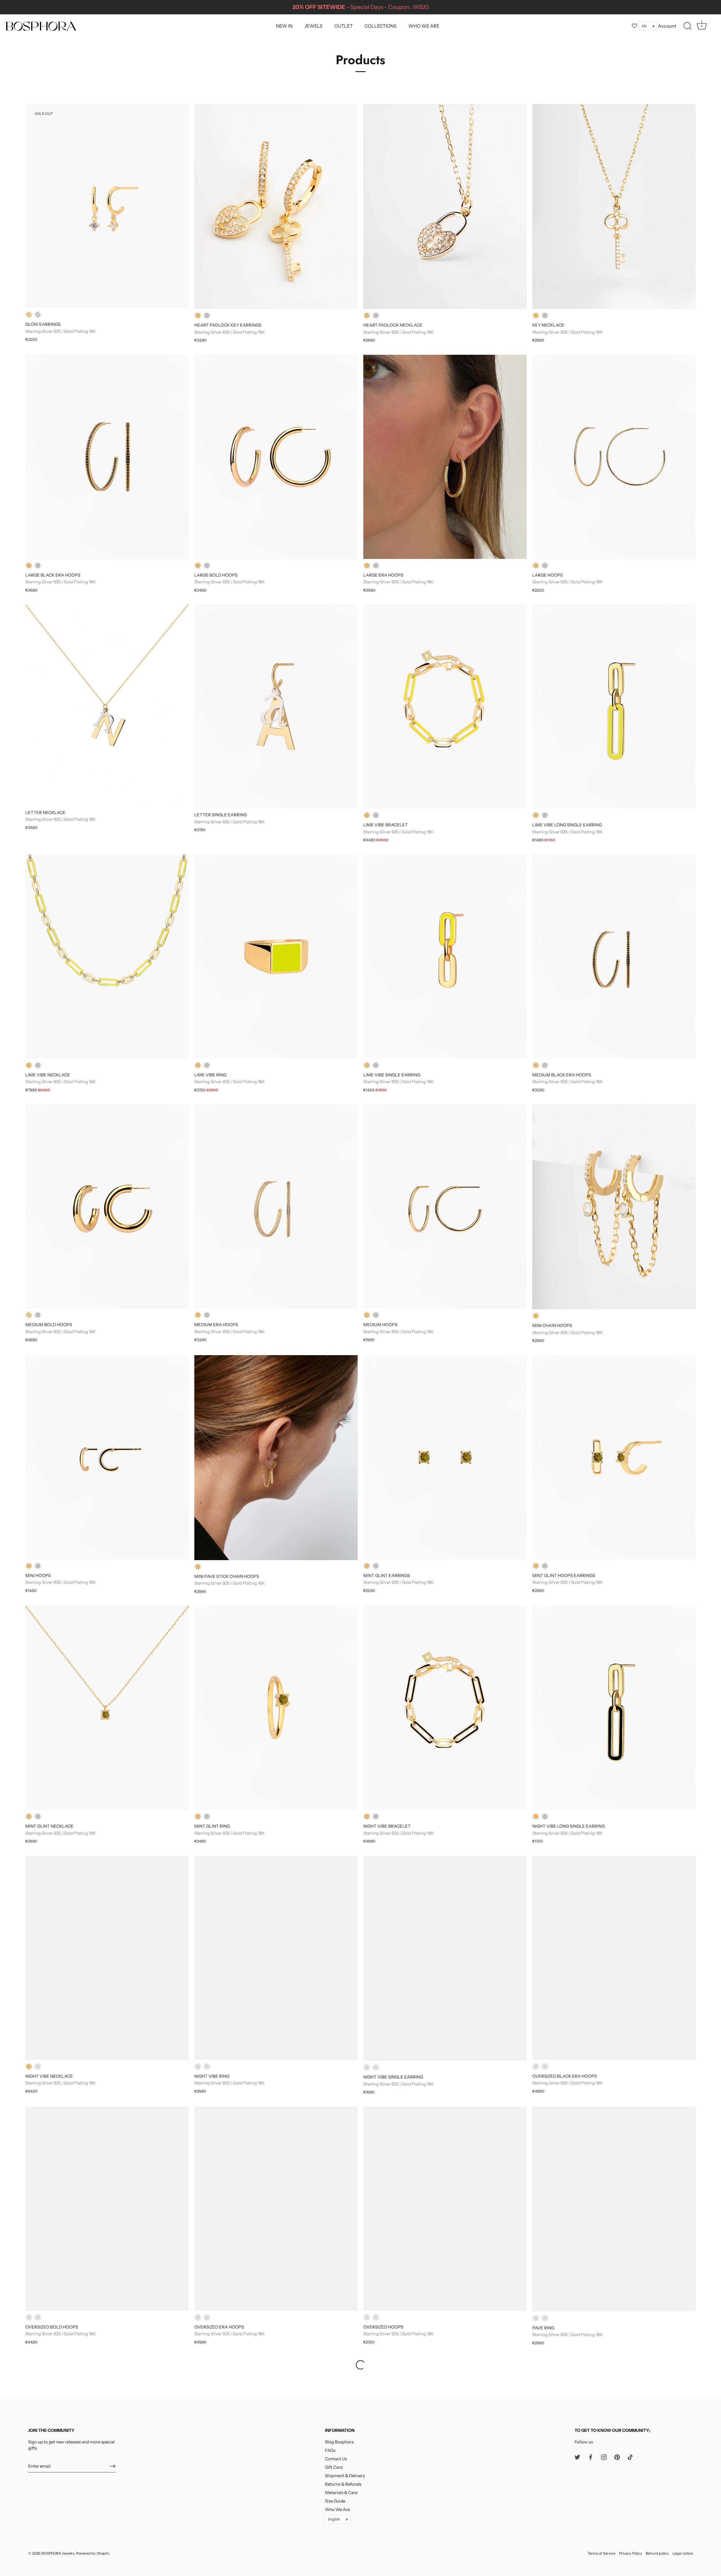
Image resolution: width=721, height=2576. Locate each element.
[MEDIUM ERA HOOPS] (276, 1206)
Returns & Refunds (343, 2484)
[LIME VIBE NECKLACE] (107, 957)
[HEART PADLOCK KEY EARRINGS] (276, 206)
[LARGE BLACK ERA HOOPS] (107, 457)
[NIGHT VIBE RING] (276, 1958)
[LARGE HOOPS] (614, 457)
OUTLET (343, 26)
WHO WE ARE (424, 26)
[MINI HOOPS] (107, 1457)
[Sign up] (113, 2466)
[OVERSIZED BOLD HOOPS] (107, 2209)
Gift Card (334, 2467)
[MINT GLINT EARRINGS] (445, 1457)
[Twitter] (577, 2457)
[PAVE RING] (614, 2209)
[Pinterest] (617, 2457)
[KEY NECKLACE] (614, 206)
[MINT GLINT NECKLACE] (107, 1708)
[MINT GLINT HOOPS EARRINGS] (614, 1457)
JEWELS (313, 26)
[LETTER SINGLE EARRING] (276, 707)
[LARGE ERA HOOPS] (445, 457)
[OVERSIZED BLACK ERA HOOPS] (614, 1958)
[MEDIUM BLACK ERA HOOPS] (614, 957)
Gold (29, 315)
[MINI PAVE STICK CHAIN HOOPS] (276, 1458)
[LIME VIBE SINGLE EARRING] (445, 957)
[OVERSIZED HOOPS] (445, 2209)
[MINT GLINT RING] (276, 1708)
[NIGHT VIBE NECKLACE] (107, 1958)
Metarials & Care (341, 2493)
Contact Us (336, 2459)
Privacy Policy (631, 2554)
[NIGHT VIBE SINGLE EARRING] (445, 1958)
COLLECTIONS (380, 26)
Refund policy (657, 2554)
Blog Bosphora (339, 2442)
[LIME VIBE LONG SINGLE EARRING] (614, 707)
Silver (38, 315)
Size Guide (335, 2501)
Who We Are (337, 2509)
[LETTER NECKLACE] (107, 705)
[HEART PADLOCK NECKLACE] (445, 206)
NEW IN (284, 26)
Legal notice (683, 2554)
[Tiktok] (630, 2457)
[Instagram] (604, 2457)
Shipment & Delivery (345, 2476)
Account (667, 26)
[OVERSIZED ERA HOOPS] (276, 2209)
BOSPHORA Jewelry (58, 2554)
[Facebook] (591, 2457)
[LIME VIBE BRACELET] (445, 707)
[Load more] (360, 2365)
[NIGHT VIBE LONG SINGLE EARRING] (614, 1708)
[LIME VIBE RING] (276, 957)
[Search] (687, 26)
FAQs (330, 2450)
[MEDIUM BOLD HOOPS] (107, 1206)
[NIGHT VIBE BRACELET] (445, 1708)
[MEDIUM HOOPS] (445, 1206)
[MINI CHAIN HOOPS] (614, 1207)
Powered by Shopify (93, 2554)
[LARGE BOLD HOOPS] (276, 457)
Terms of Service (601, 2554)
